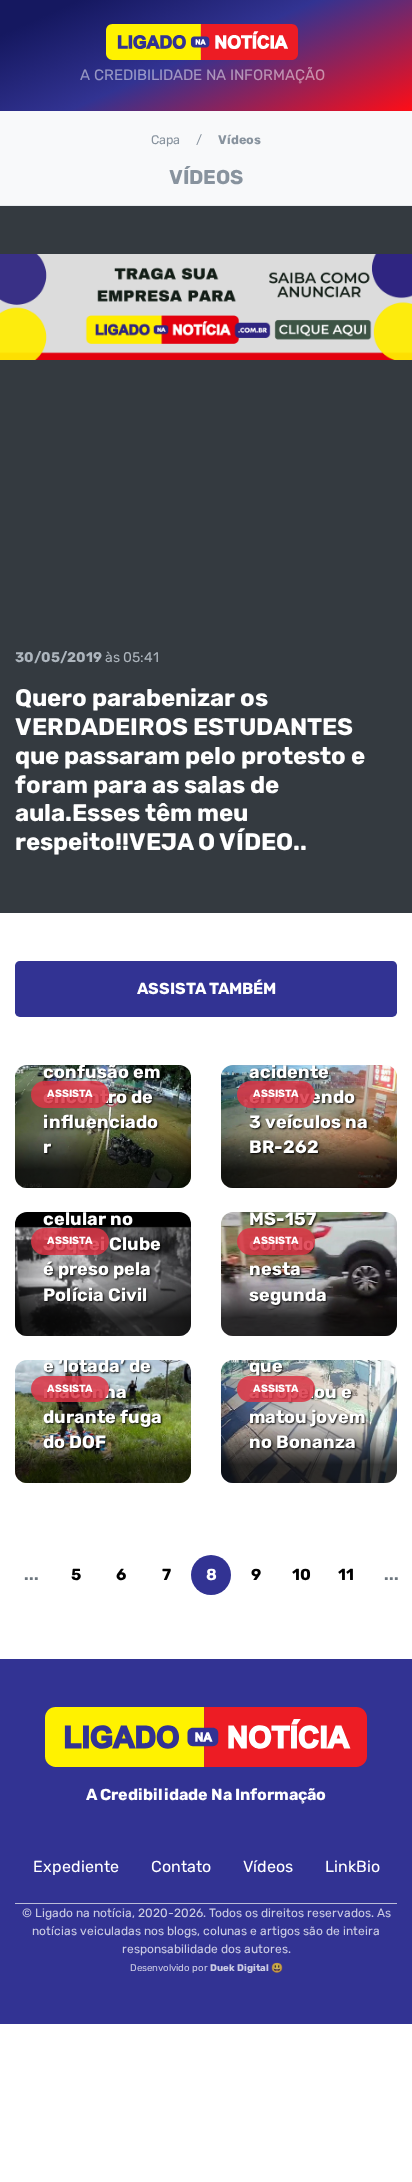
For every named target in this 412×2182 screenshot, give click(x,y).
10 (301, 1574)
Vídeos (268, 1866)
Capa (165, 139)
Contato (181, 1866)
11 (346, 1574)
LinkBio (352, 1866)
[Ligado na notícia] (202, 42)
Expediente (76, 1866)
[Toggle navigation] (36, 55)
